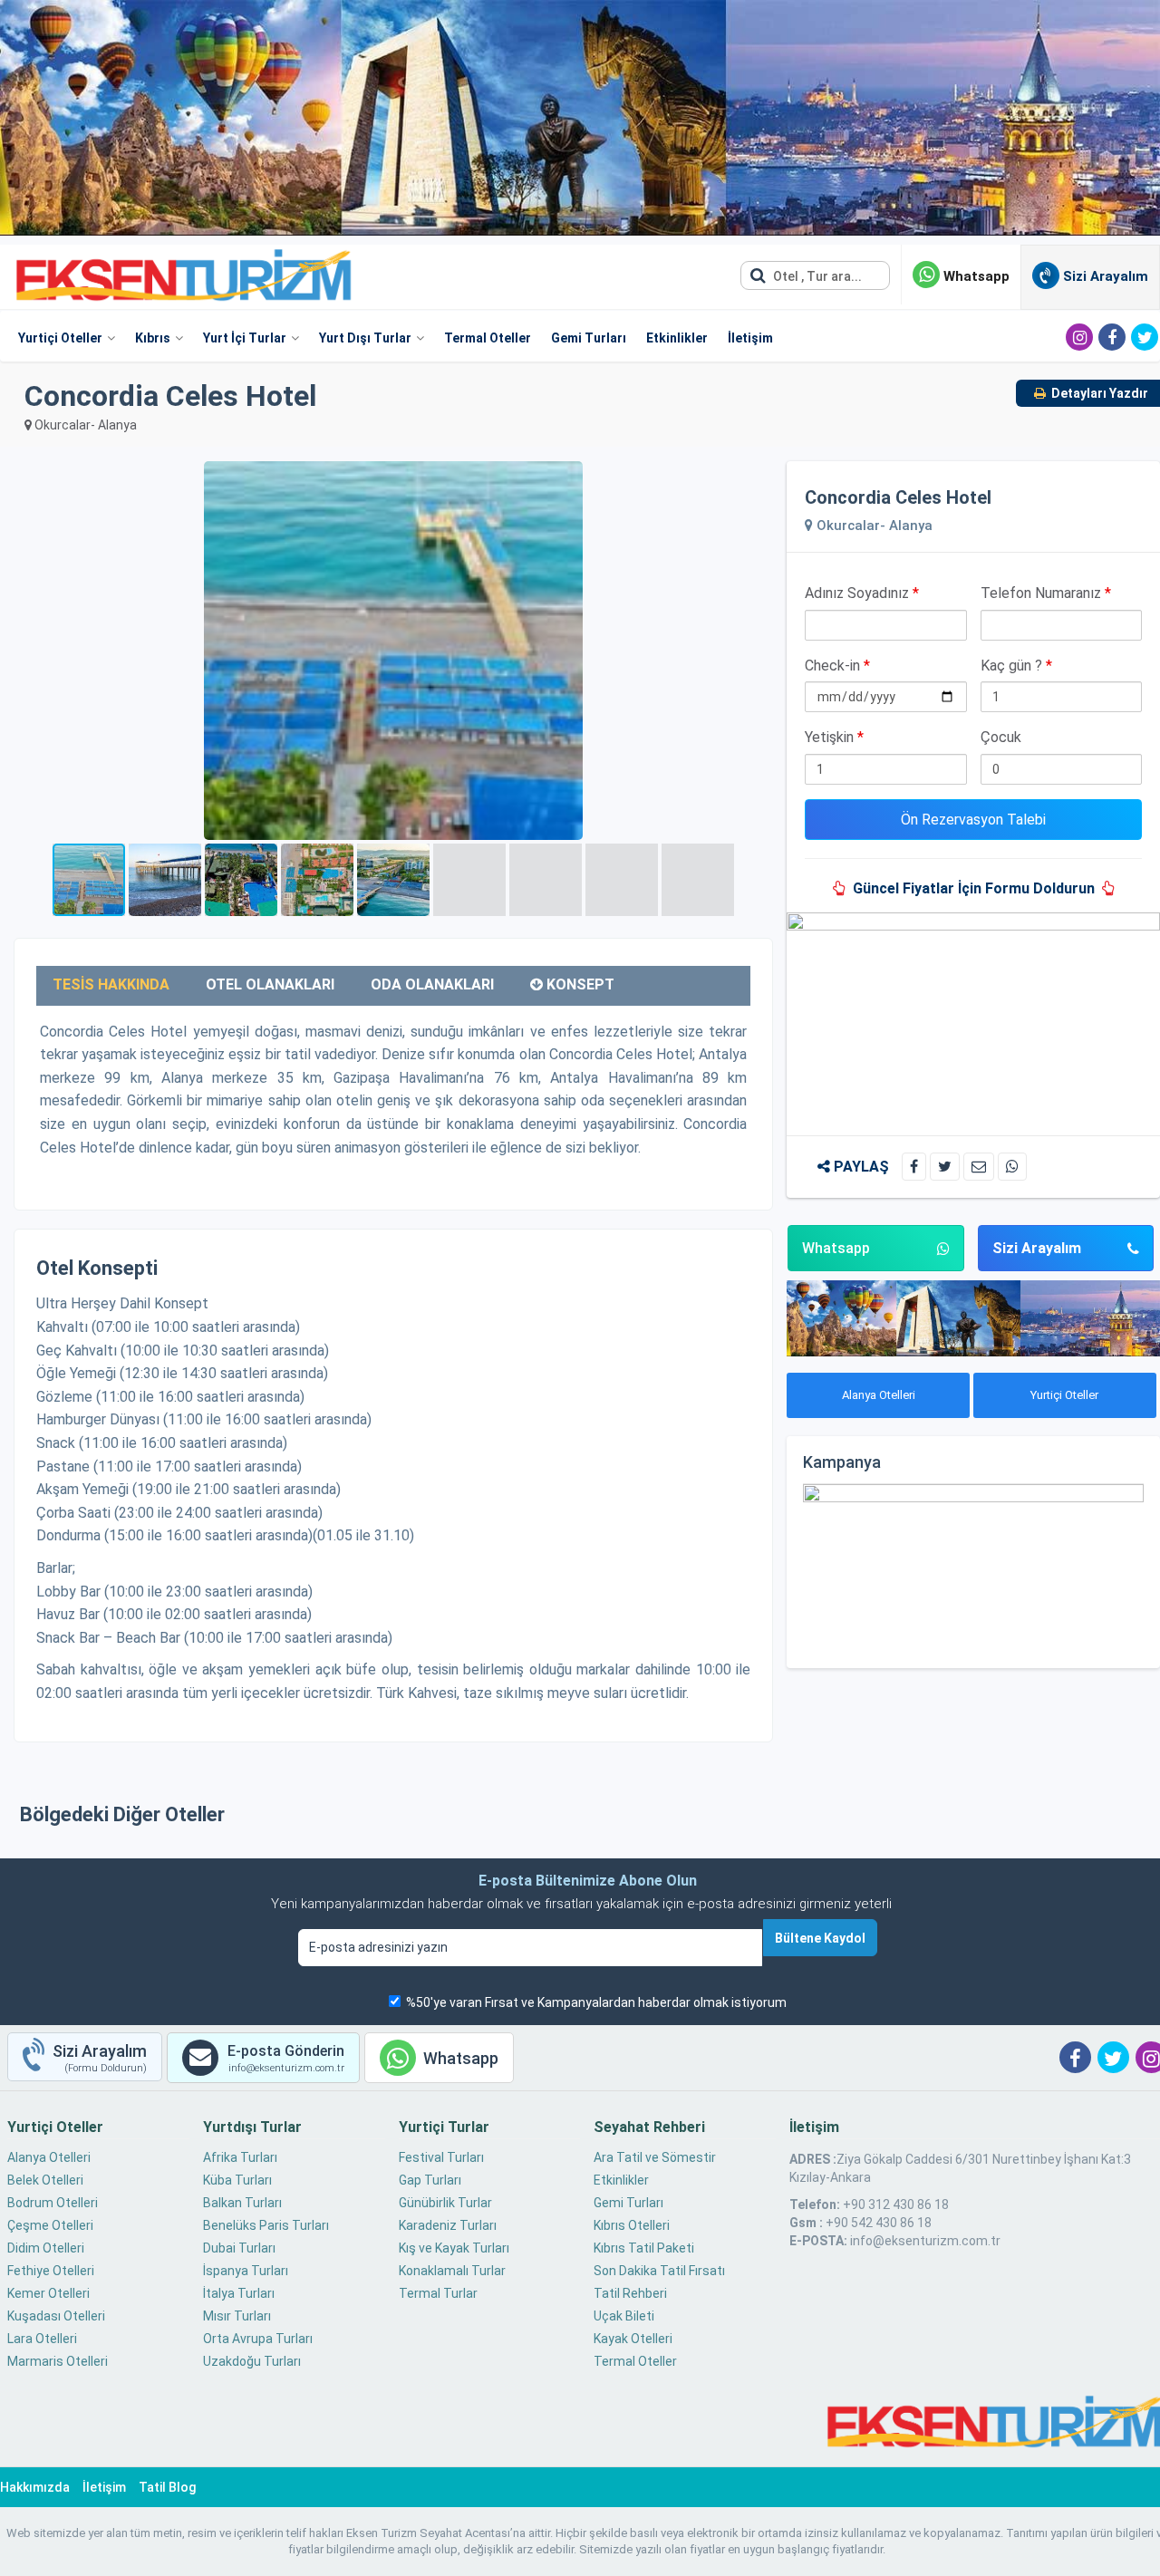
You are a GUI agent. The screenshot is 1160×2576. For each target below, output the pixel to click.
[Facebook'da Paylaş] (914, 1167)
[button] (757, 478)
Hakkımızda (35, 2487)
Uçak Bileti (624, 2316)
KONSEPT (579, 984)
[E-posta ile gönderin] (979, 1167)
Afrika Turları (240, 2157)
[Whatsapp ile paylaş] (1012, 1167)
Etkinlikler (677, 338)
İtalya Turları (239, 2293)
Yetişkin (834, 737)
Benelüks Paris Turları (266, 2225)
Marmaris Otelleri (58, 2361)
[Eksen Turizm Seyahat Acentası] (185, 275)
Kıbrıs (153, 338)
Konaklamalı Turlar (452, 2271)
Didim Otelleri (46, 2248)
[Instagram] (1079, 337)
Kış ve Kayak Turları (454, 2248)
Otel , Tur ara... (816, 276)
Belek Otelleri (45, 2180)
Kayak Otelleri (633, 2339)
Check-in (837, 666)
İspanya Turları (246, 2271)
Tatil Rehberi (630, 2293)
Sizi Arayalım (1037, 1248)
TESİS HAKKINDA (111, 984)
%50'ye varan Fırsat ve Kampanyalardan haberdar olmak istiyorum (596, 2002)
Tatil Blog (167, 2487)
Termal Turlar (438, 2293)
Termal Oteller (488, 338)
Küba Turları (237, 2180)
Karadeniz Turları (448, 2225)
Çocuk (1001, 737)
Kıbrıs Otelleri (632, 2225)
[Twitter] (1145, 337)
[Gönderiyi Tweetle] (945, 1167)
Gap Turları (430, 2180)
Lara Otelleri (42, 2339)
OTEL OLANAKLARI (270, 984)
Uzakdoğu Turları (252, 2361)
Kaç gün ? (1016, 666)
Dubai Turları (239, 2248)
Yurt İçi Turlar (245, 338)
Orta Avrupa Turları (258, 2339)
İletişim (750, 338)
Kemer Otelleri (48, 2293)
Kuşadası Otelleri (56, 2316)
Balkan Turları (242, 2203)
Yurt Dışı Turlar (365, 338)
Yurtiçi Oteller (60, 338)
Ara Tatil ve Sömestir (655, 2157)
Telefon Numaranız (1046, 593)
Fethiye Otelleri (51, 2271)
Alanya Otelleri (879, 1395)
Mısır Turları (237, 2316)
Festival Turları (441, 2157)
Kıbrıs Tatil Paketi (644, 2248)
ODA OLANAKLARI (432, 984)
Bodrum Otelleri (53, 2203)
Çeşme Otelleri (50, 2225)
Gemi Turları (589, 338)
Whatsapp (975, 276)
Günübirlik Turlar (445, 2203)
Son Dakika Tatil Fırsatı (659, 2271)
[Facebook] (1112, 337)
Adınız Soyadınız (862, 593)
